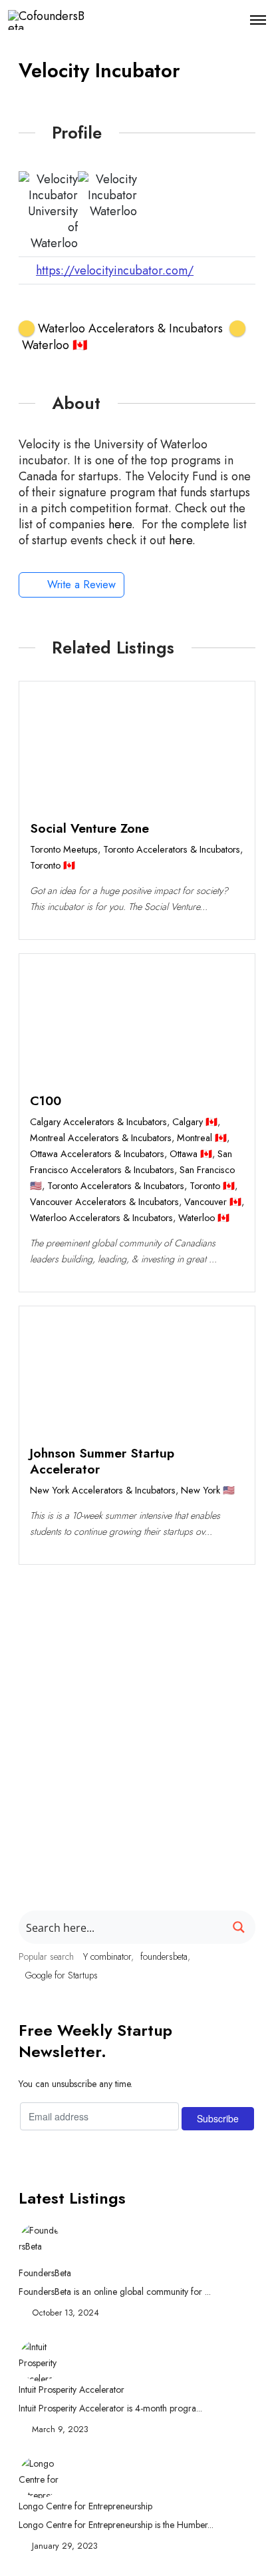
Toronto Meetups (64, 849)
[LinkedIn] (100, 306)
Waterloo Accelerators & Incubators (101, 1218)
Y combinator (107, 1956)
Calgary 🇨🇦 (195, 1122)
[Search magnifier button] (239, 1927)
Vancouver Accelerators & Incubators (104, 1202)
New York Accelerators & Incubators (103, 1490)
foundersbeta (164, 1956)
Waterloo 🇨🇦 (204, 1218)
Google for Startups (62, 1975)
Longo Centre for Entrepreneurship (85, 2506)
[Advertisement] (137, 1716)
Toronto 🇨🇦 (53, 865)
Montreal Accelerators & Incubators (101, 1138)
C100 (46, 1100)
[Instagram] (133, 306)
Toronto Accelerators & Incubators (172, 849)
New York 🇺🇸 (208, 1490)
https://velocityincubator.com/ (115, 270)
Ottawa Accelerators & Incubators (97, 1154)
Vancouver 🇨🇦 (213, 1202)
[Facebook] (34, 306)
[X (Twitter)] (67, 306)
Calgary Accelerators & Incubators (98, 1122)
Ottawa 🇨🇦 (191, 1154)
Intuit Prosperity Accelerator (71, 2389)
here (120, 524)
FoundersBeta (45, 2273)
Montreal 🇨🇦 (202, 1138)
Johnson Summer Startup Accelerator (102, 1461)
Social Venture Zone (89, 828)
